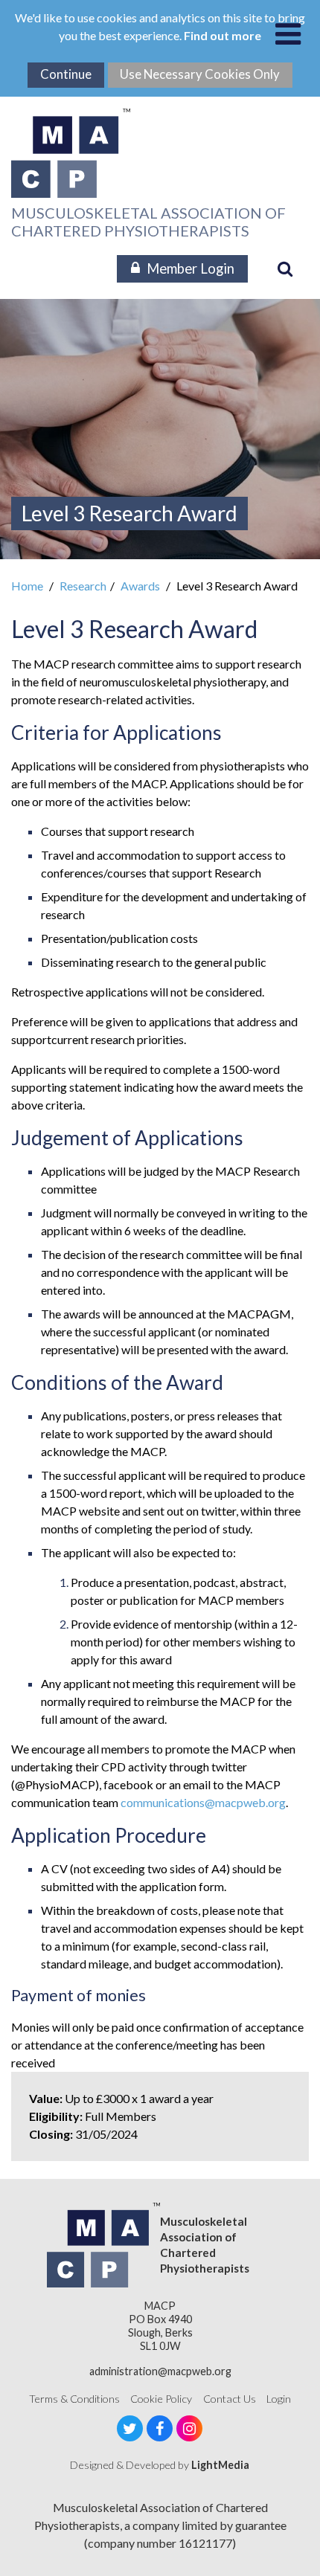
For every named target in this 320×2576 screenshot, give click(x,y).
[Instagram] (189, 2428)
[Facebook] (160, 2428)
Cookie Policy (161, 2399)
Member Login (191, 268)
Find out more (223, 35)
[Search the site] (285, 268)
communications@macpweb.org (203, 1802)
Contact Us (230, 2399)
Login (279, 2399)
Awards (140, 586)
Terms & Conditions (74, 2399)
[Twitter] (130, 2428)
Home (27, 586)
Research (83, 586)
